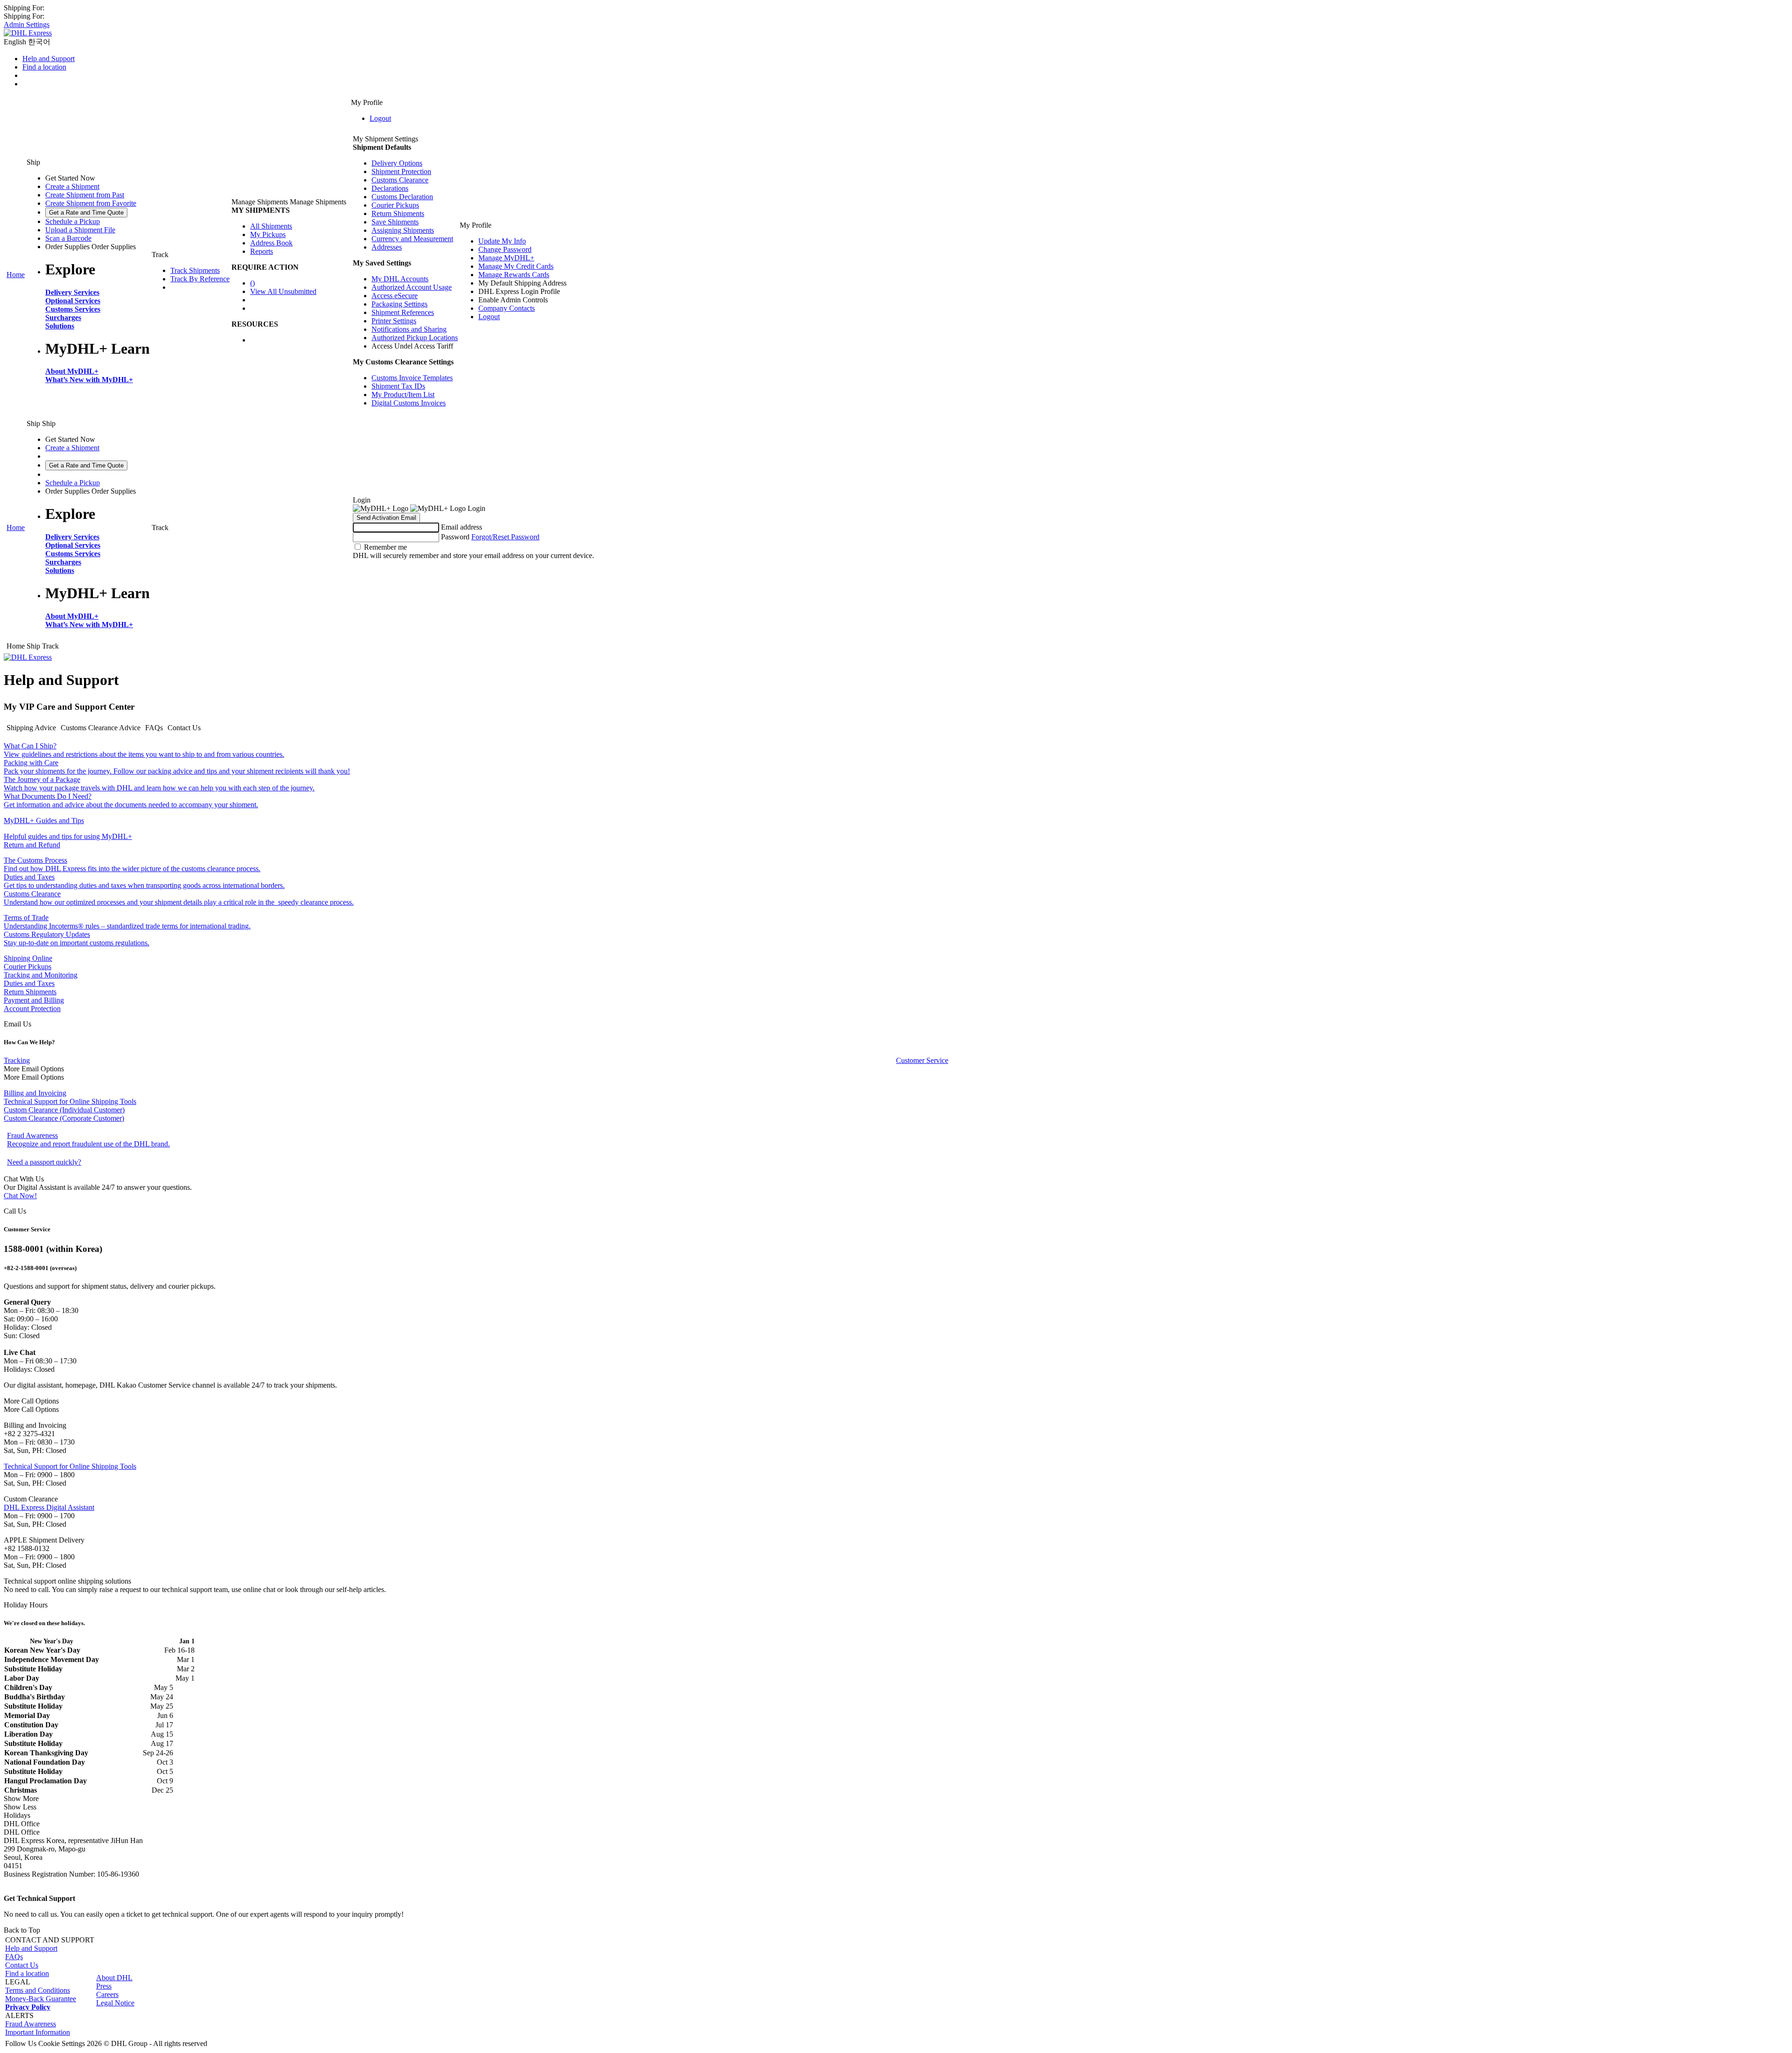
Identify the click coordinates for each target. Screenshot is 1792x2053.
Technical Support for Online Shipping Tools (70, 1101)
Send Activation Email (386, 518)
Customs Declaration (402, 197)
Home (16, 275)
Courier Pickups (395, 205)
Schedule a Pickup (73, 221)
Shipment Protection (401, 171)
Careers (107, 1994)
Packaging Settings (399, 304)
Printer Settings (394, 321)
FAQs (14, 1957)
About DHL (114, 1978)
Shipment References (403, 312)
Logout (380, 118)
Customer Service (922, 1060)
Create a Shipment (72, 186)
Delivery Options (397, 163)
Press (104, 1986)
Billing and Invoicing (35, 1093)
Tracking (17, 1060)
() (252, 283)
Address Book (271, 243)
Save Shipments (395, 222)
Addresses (387, 247)
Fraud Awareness (31, 2024)
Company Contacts (507, 308)
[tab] (31, 728)
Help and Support (49, 59)
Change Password (505, 249)
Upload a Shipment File (80, 230)
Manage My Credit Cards (516, 266)
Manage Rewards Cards (514, 275)
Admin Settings (27, 24)
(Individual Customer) (91, 1110)
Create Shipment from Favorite (91, 203)
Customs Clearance (400, 180)
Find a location (44, 67)
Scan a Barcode (68, 238)
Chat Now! (20, 1196)
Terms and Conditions (38, 1990)
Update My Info (502, 241)
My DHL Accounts (400, 279)
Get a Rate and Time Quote (86, 213)
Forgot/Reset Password (505, 537)
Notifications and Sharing (409, 329)
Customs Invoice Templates (412, 378)
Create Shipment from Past (85, 195)
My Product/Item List (403, 395)
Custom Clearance (31, 1110)
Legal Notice (115, 2003)
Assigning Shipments (403, 230)
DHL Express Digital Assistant (49, 1507)
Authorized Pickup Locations (415, 338)
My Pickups (268, 234)
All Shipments (271, 226)
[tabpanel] (896, 796)
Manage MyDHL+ (506, 258)
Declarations (390, 188)
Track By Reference (200, 279)
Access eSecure (395, 296)
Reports (262, 251)
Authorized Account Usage (412, 287)
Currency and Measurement (412, 239)
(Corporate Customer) (91, 1118)
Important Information (38, 2032)
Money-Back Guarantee (41, 1999)
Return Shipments (398, 213)
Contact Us (22, 1965)
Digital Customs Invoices (409, 403)
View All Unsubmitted (283, 291)
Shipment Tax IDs (398, 386)
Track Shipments (195, 270)
